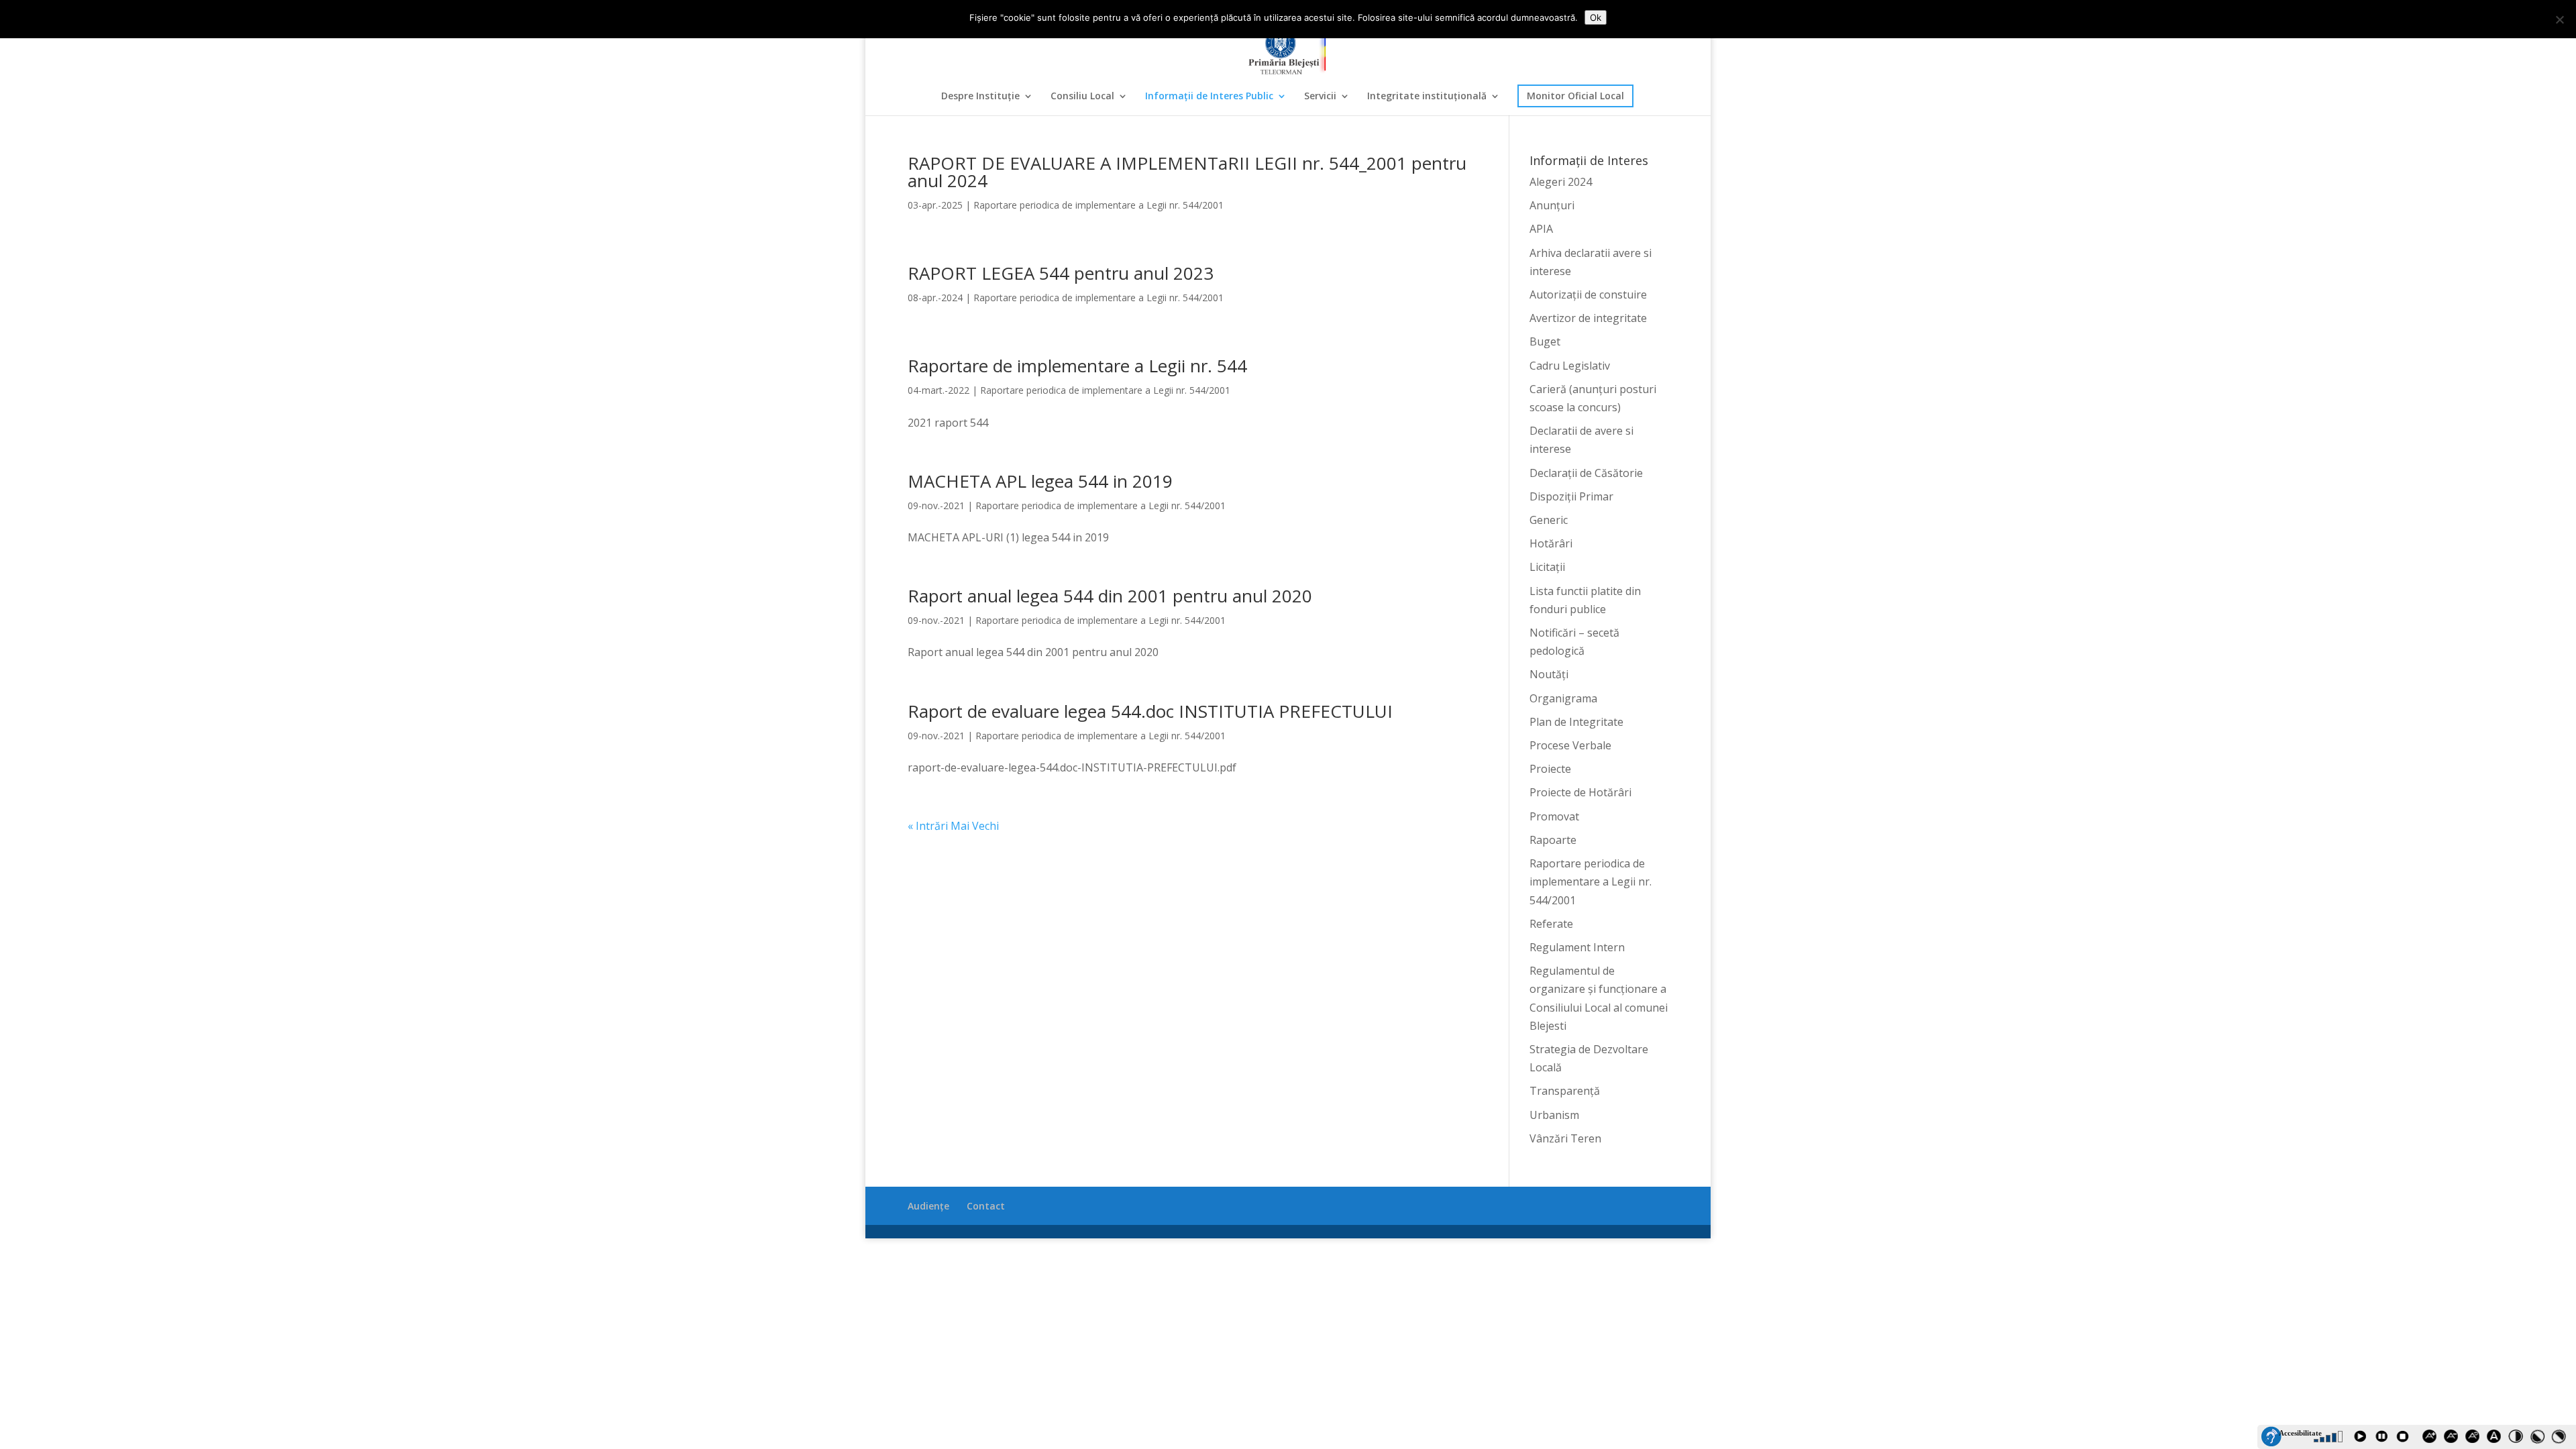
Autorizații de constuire (1588, 294)
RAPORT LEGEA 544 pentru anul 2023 (1061, 273)
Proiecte (1550, 769)
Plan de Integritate (1576, 722)
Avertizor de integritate (1588, 318)
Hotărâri (1551, 543)
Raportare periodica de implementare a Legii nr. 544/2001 (1098, 205)
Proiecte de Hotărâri (1580, 792)
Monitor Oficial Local (1575, 96)
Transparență (1565, 1091)
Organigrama (1563, 698)
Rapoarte (1553, 840)
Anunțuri (1552, 205)
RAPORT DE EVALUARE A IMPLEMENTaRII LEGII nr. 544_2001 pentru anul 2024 (1187, 172)
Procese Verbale (1570, 745)
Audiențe (928, 1206)
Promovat (1554, 816)
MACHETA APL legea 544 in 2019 (1040, 481)
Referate (1551, 924)
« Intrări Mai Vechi (953, 826)
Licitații (1547, 567)
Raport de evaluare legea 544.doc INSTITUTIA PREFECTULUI (1150, 711)
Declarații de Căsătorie (1586, 473)
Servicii (1320, 97)
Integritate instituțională (1427, 97)
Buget (1545, 341)
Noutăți (1549, 674)
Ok (1596, 17)
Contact (986, 1206)
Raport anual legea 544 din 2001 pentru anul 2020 (1110, 596)
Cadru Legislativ (1570, 366)
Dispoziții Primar (1571, 496)
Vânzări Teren (1565, 1138)
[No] (2559, 19)
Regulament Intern (1577, 947)
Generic (1549, 520)
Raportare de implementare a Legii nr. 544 (1077, 366)
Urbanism (1554, 1115)
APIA (1541, 229)
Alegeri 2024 (1561, 182)
